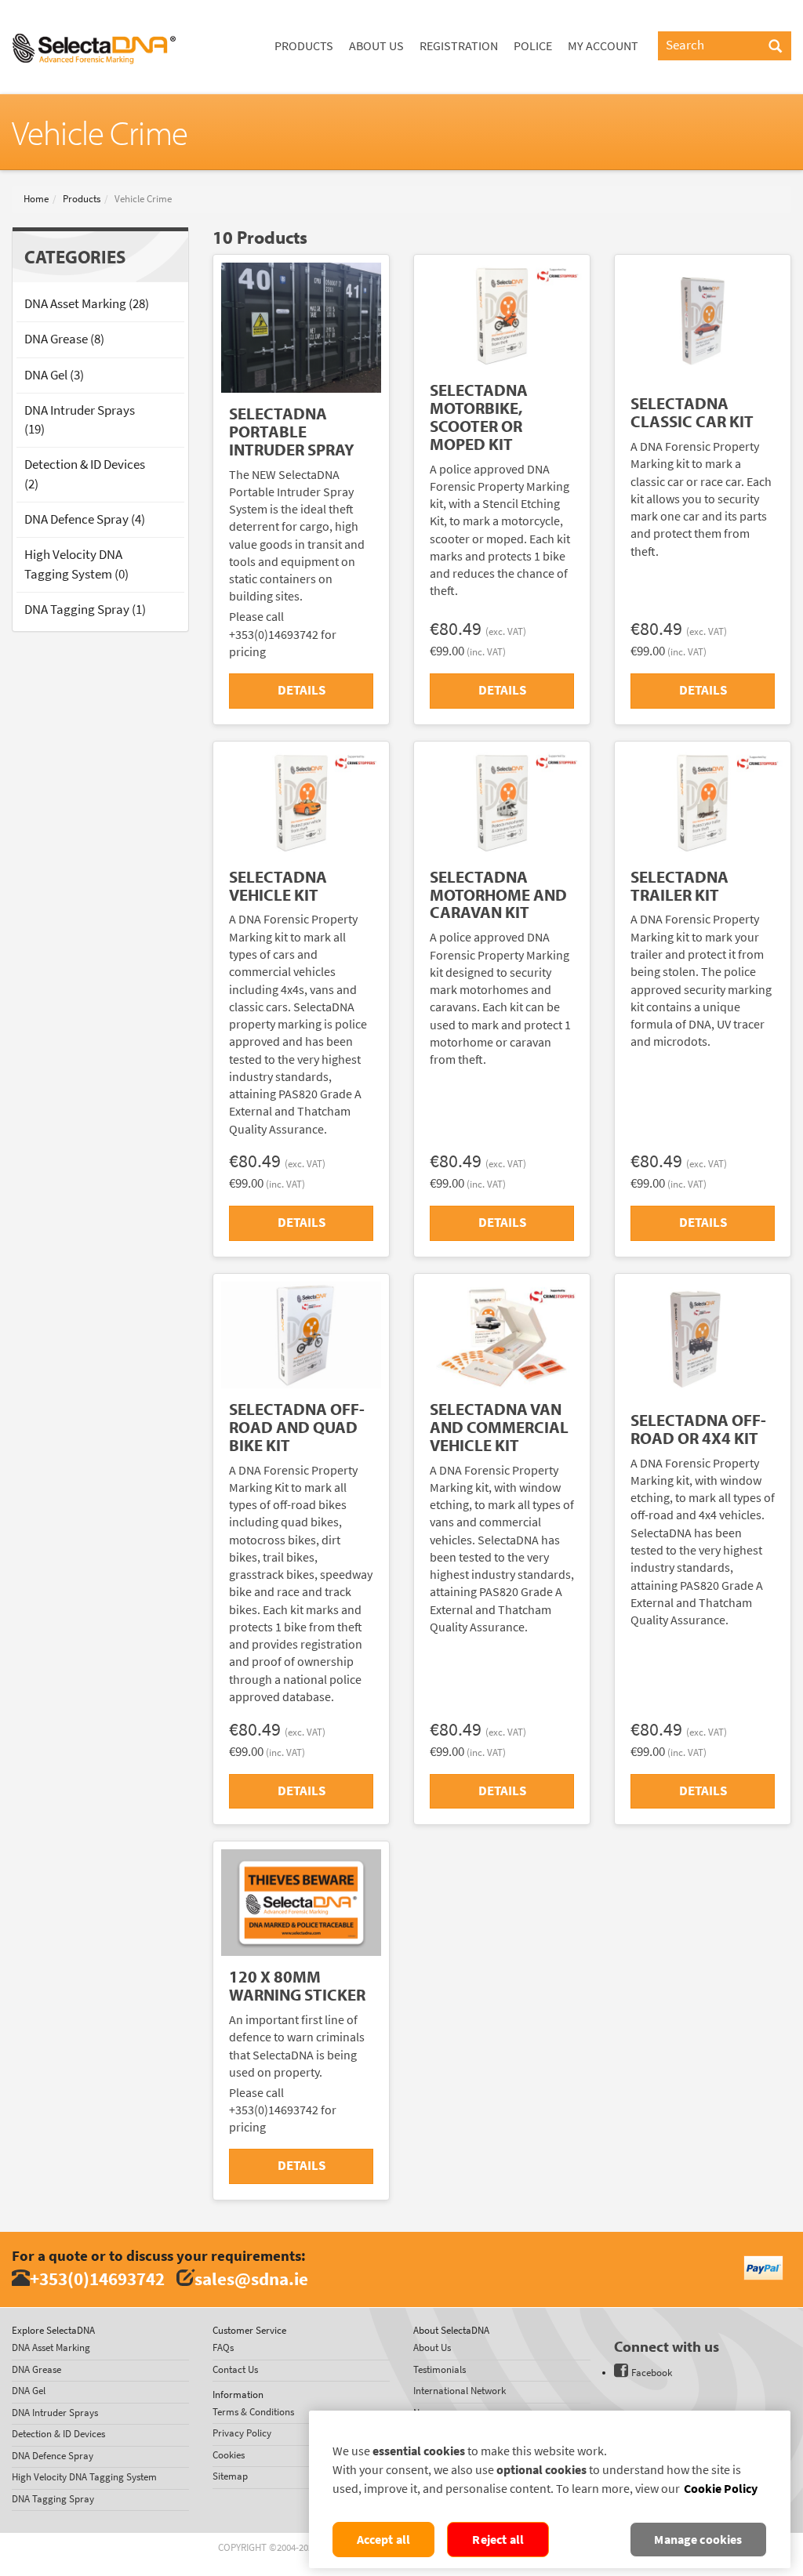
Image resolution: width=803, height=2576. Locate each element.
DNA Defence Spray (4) (85, 519)
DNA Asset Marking (51, 2347)
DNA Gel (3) (54, 375)
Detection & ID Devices (58, 2434)
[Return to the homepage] (94, 20)
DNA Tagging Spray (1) (85, 610)
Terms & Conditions (253, 2412)
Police (533, 46)
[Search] (775, 47)
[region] (550, 2489)
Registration (459, 46)
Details (302, 690)
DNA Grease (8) (64, 339)
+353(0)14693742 (97, 2278)
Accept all (384, 2540)
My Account (603, 46)
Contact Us (235, 2369)
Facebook (652, 2373)
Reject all (498, 2540)
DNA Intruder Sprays (55, 2413)
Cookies (229, 2455)
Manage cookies (698, 2540)
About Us (376, 46)
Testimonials (440, 2369)
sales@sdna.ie (251, 2278)
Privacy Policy (242, 2433)
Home (36, 199)
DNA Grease (36, 2369)
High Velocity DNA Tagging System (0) (76, 564)
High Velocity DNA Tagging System (84, 2477)
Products (304, 46)
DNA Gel (29, 2391)
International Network (460, 2391)
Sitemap (230, 2476)
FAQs (223, 2347)
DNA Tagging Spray (53, 2499)
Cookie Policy (721, 2489)
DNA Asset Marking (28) (87, 304)
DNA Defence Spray (53, 2456)
